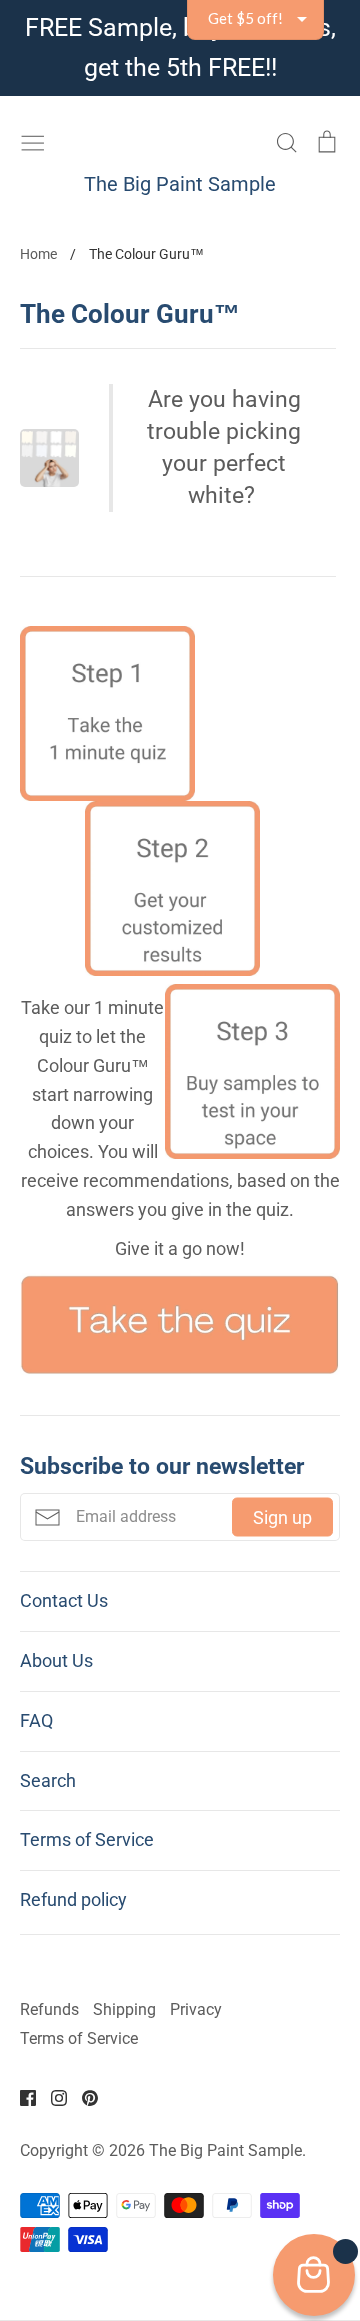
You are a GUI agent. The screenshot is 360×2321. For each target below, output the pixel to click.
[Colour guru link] (180, 1369)
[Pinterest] (82, 2096)
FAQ (36, 1720)
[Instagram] (51, 2096)
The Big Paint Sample (180, 184)
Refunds (49, 2010)
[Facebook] (20, 2096)
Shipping (124, 2010)
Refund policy (73, 1899)
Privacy (196, 2010)
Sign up (282, 1517)
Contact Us (64, 1600)
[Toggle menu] (33, 140)
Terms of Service (87, 1839)
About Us (56, 1660)
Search (48, 1780)
